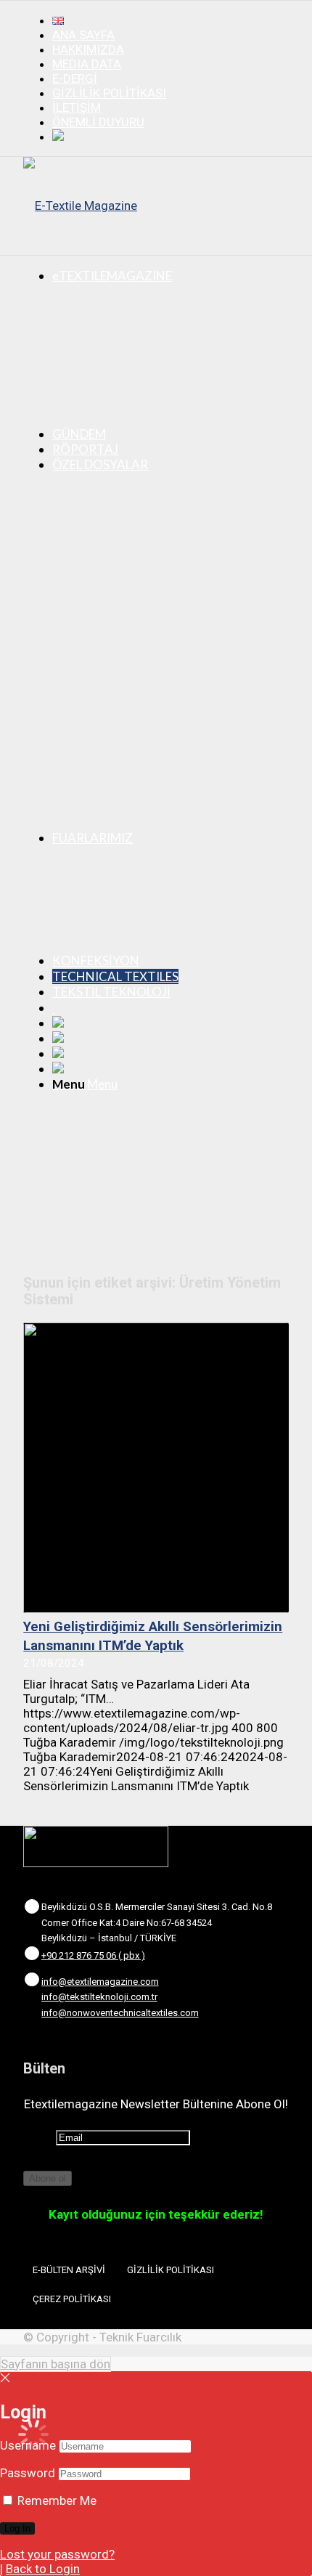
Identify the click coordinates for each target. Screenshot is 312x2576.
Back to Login (43, 2569)
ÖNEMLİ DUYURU (98, 122)
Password (28, 2473)
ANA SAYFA (83, 35)
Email (38, 2137)
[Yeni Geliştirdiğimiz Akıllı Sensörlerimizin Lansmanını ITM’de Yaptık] (156, 1468)
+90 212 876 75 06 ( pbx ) (93, 1955)
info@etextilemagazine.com (100, 1982)
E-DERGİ (75, 78)
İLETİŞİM (77, 107)
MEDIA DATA (87, 64)
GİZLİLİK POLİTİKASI (109, 93)
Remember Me (56, 2500)
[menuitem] (171, 20)
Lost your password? (57, 2554)
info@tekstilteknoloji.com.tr (99, 1997)
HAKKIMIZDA (88, 49)
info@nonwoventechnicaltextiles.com (120, 2013)
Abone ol (48, 2178)
